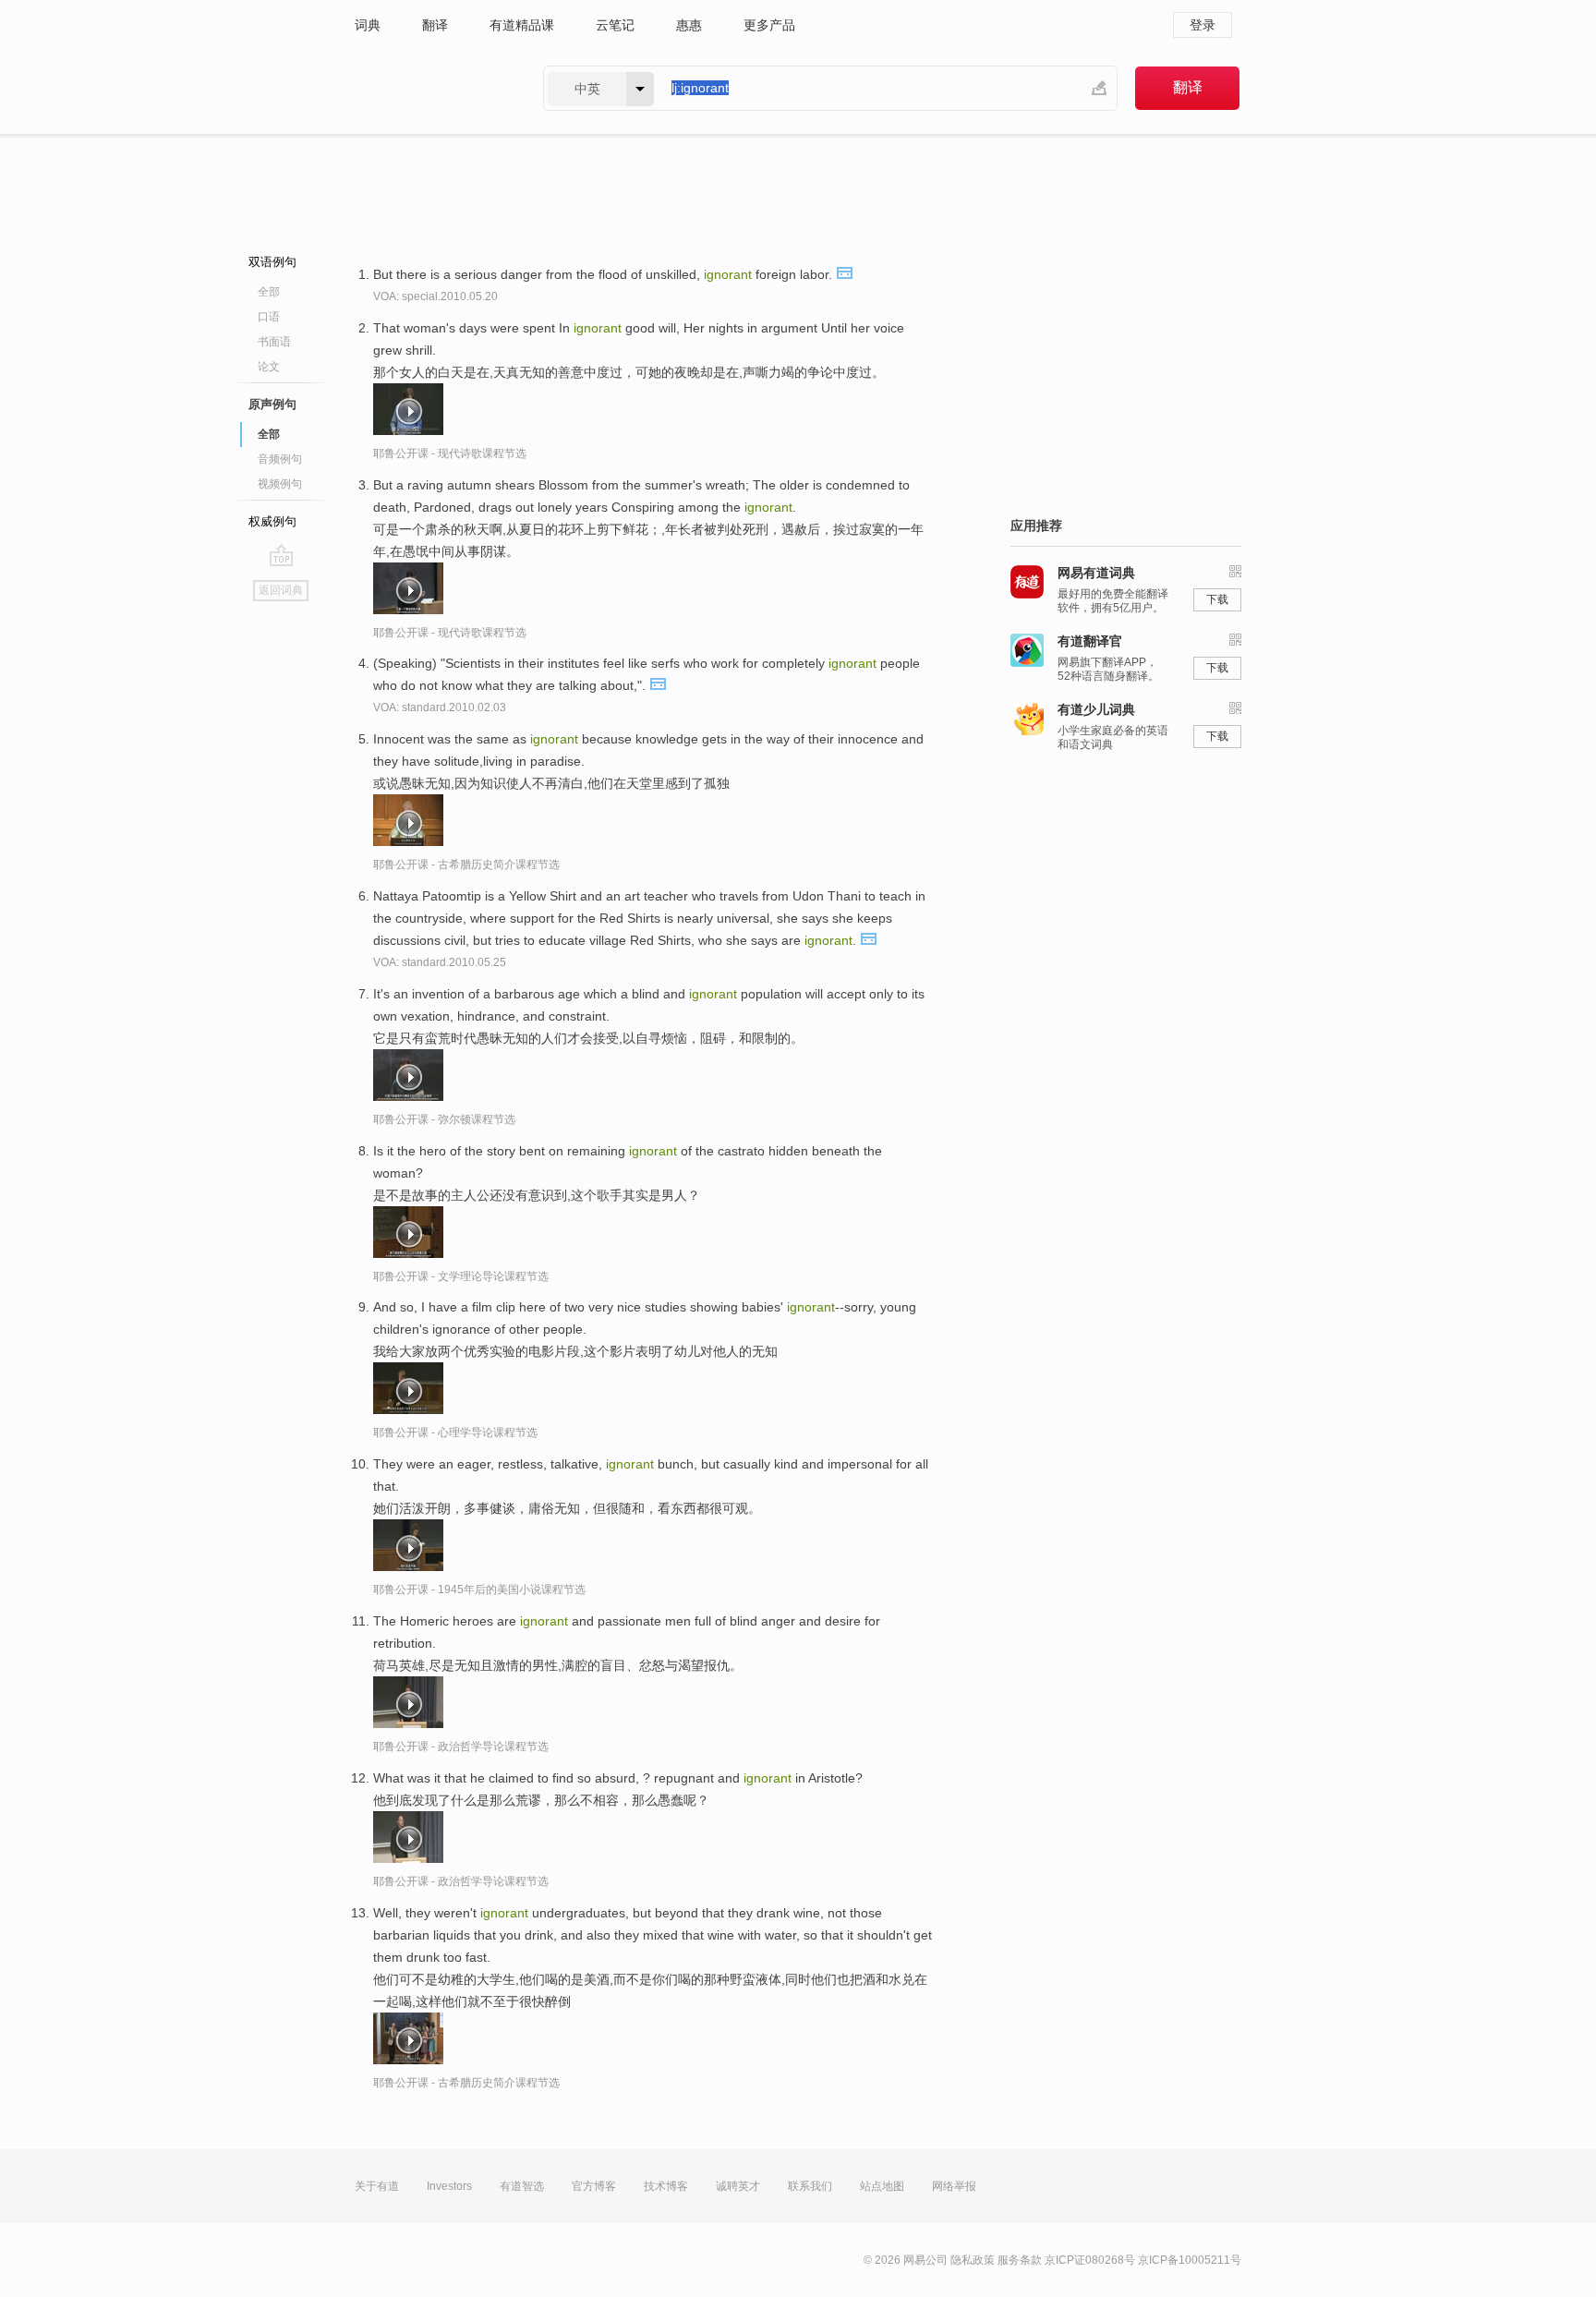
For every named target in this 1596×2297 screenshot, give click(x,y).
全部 (269, 292)
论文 (269, 367)
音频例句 (280, 459)
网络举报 (954, 2186)
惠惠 (689, 25)
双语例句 (272, 262)
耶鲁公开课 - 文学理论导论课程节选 (461, 1276)
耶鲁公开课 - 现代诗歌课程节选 (450, 453)
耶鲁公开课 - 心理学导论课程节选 (455, 1433)
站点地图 (882, 2186)
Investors (449, 2186)
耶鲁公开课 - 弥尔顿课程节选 (444, 1119)
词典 (368, 25)
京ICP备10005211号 (1190, 2260)
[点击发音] (844, 272)
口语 (269, 317)
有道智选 (522, 2186)
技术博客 (666, 2186)
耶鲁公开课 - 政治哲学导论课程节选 (461, 1747)
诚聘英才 (738, 2186)
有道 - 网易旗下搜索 (430, 88)
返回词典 (281, 590)
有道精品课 (522, 25)
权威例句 (272, 521)
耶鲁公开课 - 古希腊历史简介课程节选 (466, 864)
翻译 (435, 25)
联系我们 (810, 2186)
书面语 (274, 342)
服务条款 (1020, 2260)
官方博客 (594, 2186)
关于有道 (377, 2186)
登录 (1203, 25)
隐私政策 (973, 2260)
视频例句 (280, 484)
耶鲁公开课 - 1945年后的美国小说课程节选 (479, 1590)
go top (281, 555)
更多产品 (769, 25)
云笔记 (615, 25)
